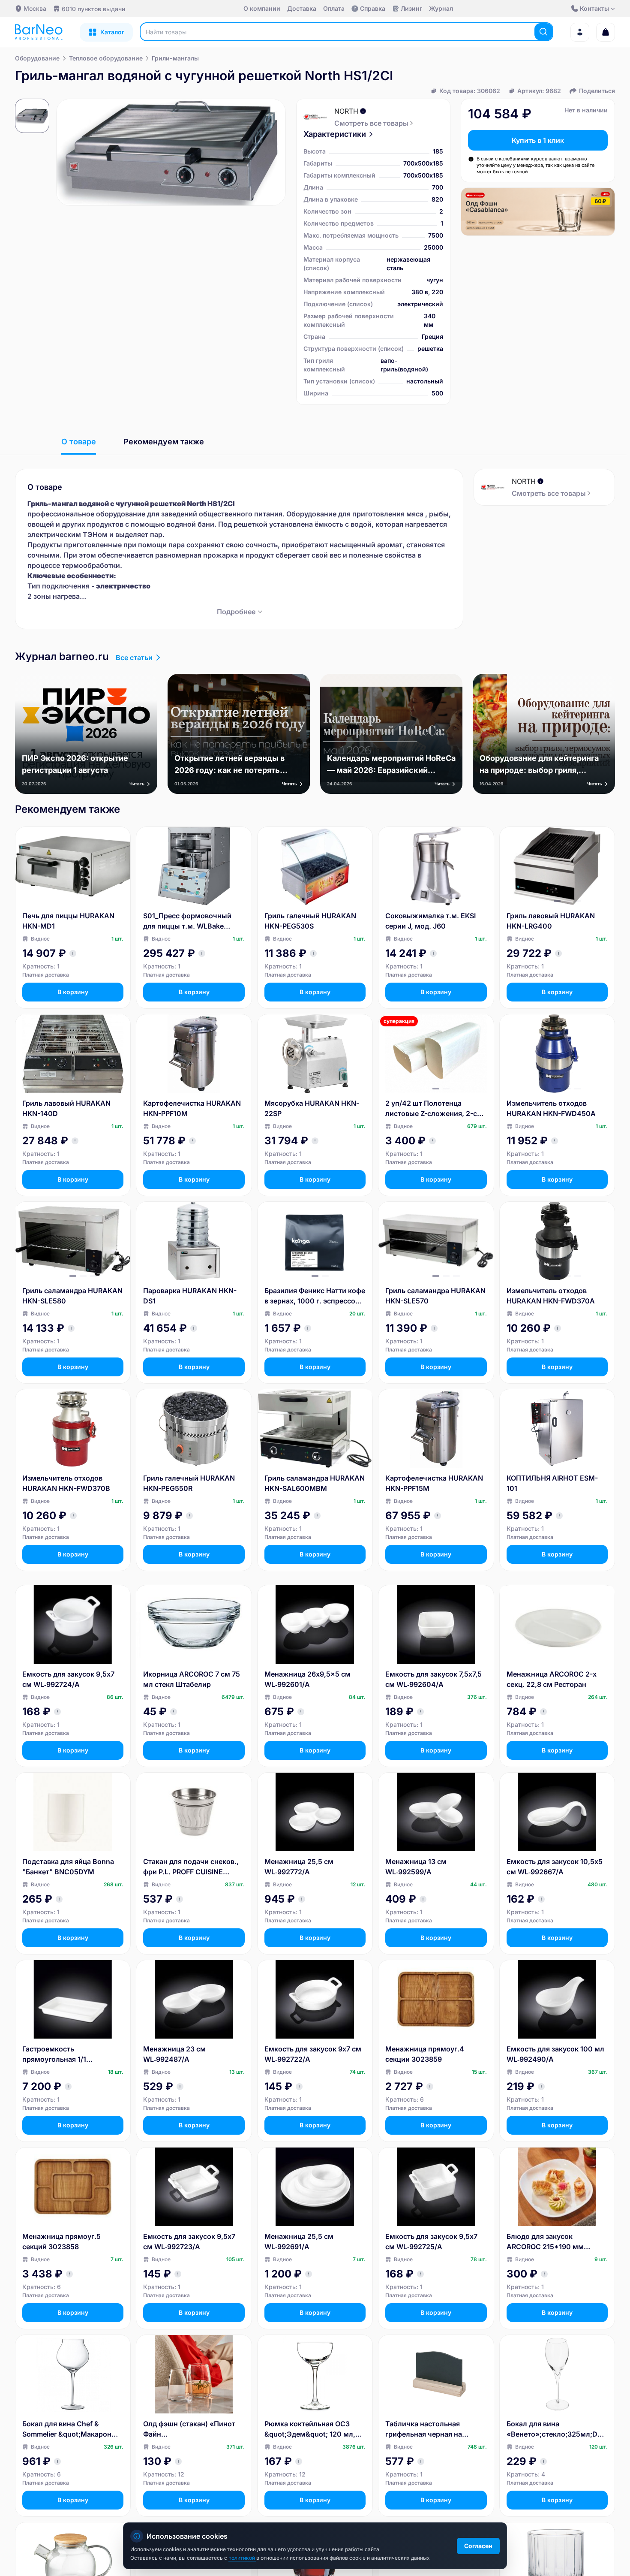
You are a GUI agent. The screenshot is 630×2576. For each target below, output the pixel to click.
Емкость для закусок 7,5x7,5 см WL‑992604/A (433, 1679)
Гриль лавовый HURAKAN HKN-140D (66, 1108)
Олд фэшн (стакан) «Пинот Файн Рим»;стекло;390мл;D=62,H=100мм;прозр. (192, 2429)
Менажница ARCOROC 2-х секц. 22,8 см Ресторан (552, 1679)
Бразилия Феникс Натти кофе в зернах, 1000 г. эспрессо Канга (315, 1296)
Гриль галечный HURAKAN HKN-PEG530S (310, 921)
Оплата (334, 8)
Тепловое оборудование (106, 58)
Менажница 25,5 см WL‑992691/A (299, 2241)
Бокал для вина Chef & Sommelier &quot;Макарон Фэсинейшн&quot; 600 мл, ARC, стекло (68, 2429)
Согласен (478, 2546)
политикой (242, 2558)
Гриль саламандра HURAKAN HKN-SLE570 (435, 1296)
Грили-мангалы (175, 58)
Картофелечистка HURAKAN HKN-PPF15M (434, 1483)
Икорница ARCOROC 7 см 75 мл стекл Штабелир (192, 1679)
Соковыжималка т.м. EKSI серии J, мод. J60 (430, 921)
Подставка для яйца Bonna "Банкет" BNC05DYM (68, 1867)
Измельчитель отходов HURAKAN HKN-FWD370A (551, 1296)
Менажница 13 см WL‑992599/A (416, 1867)
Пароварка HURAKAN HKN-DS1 (190, 1296)
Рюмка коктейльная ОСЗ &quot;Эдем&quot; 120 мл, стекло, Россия (310, 2429)
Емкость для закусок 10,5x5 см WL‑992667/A (555, 1867)
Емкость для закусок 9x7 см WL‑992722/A (313, 2054)
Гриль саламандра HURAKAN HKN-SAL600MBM (315, 1483)
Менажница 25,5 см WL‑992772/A (299, 1867)
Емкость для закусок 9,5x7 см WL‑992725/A (431, 2241)
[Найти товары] (543, 32)
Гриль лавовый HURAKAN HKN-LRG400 (551, 921)
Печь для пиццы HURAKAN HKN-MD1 (68, 921)
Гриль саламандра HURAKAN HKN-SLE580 (72, 1296)
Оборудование (37, 58)
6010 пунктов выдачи (93, 9)
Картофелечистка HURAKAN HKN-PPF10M (192, 1108)
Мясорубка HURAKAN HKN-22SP (312, 1108)
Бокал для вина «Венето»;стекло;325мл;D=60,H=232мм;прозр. (556, 2429)
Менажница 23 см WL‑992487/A (174, 2054)
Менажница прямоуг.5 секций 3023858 (61, 2241)
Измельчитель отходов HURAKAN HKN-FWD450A (551, 1108)
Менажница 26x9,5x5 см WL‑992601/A (307, 1679)
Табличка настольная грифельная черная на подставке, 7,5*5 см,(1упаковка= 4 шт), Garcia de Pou (434, 2429)
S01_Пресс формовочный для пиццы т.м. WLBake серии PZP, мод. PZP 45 (187, 921)
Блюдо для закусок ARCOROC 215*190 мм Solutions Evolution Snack (550, 2242)
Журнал (441, 8)
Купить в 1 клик (538, 140)
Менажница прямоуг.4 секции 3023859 (425, 2054)
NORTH (346, 111)
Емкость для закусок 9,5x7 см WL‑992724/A (68, 1679)
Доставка (302, 8)
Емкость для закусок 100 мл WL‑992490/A (555, 2054)
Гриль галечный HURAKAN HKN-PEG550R (189, 1483)
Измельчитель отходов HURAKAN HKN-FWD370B (66, 1483)
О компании (262, 8)
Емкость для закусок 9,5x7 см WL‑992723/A (189, 2241)
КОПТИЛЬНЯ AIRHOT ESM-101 (552, 1483)
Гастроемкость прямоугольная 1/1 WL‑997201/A (54, 2054)
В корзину (73, 992)
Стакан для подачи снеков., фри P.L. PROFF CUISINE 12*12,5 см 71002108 (191, 1867)
